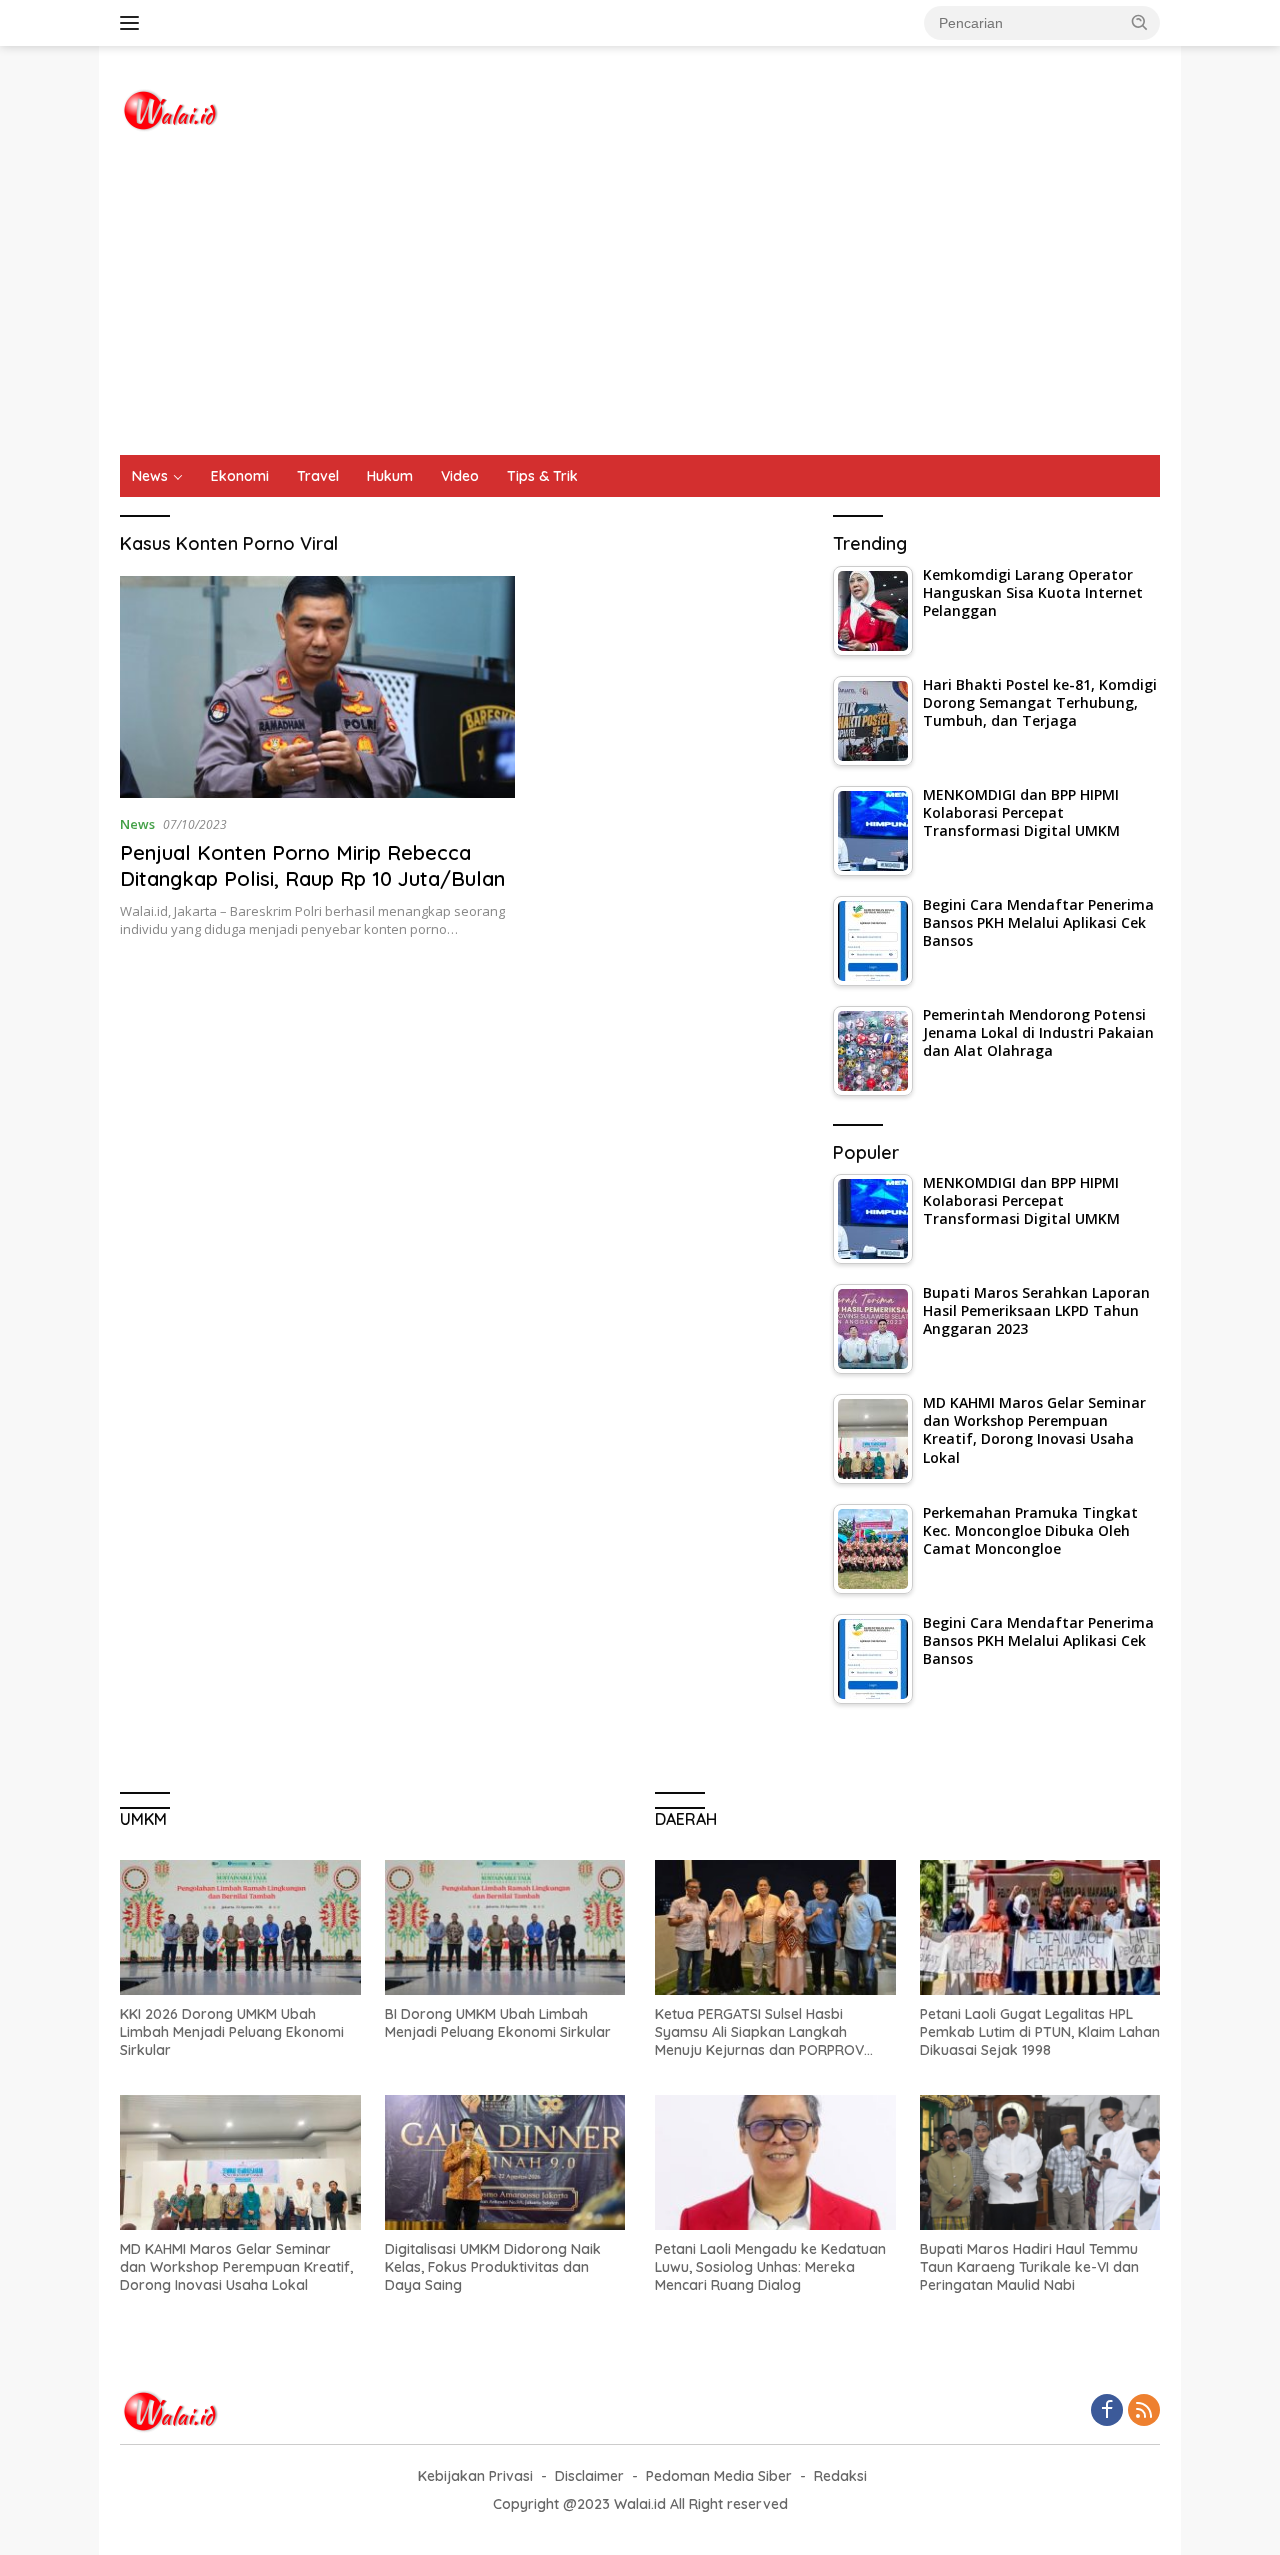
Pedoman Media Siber (719, 2476)
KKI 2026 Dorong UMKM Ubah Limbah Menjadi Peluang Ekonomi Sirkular (232, 2032)
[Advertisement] (640, 305)
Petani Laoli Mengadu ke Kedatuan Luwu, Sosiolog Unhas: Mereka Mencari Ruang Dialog (770, 2267)
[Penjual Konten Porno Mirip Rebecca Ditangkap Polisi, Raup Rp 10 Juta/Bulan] (317, 687)
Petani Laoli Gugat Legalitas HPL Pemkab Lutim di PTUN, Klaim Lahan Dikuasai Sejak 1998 (1040, 2032)
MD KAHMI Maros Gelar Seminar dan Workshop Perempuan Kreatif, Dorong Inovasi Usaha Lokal (236, 2267)
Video (460, 476)
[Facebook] (1107, 2411)
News (150, 476)
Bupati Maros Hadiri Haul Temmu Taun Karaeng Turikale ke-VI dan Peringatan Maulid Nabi (1029, 2267)
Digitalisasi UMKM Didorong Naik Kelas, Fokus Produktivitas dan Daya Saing (493, 2267)
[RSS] (1144, 2411)
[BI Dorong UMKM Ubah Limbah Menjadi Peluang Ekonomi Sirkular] (505, 1927)
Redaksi (840, 2476)
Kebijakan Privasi (475, 2476)
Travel (318, 476)
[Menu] (133, 23)
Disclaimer (589, 2476)
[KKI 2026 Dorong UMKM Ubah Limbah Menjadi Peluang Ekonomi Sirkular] (240, 1927)
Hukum (390, 476)
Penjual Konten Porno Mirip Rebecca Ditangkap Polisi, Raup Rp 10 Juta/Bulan (312, 865)
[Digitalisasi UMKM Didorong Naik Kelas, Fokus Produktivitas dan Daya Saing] (505, 2162)
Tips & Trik (542, 476)
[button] (1140, 22)
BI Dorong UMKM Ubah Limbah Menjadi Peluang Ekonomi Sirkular (498, 2023)
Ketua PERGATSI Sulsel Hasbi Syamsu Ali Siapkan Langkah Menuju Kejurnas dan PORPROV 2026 (759, 2032)
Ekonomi (240, 476)
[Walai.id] (170, 108)
